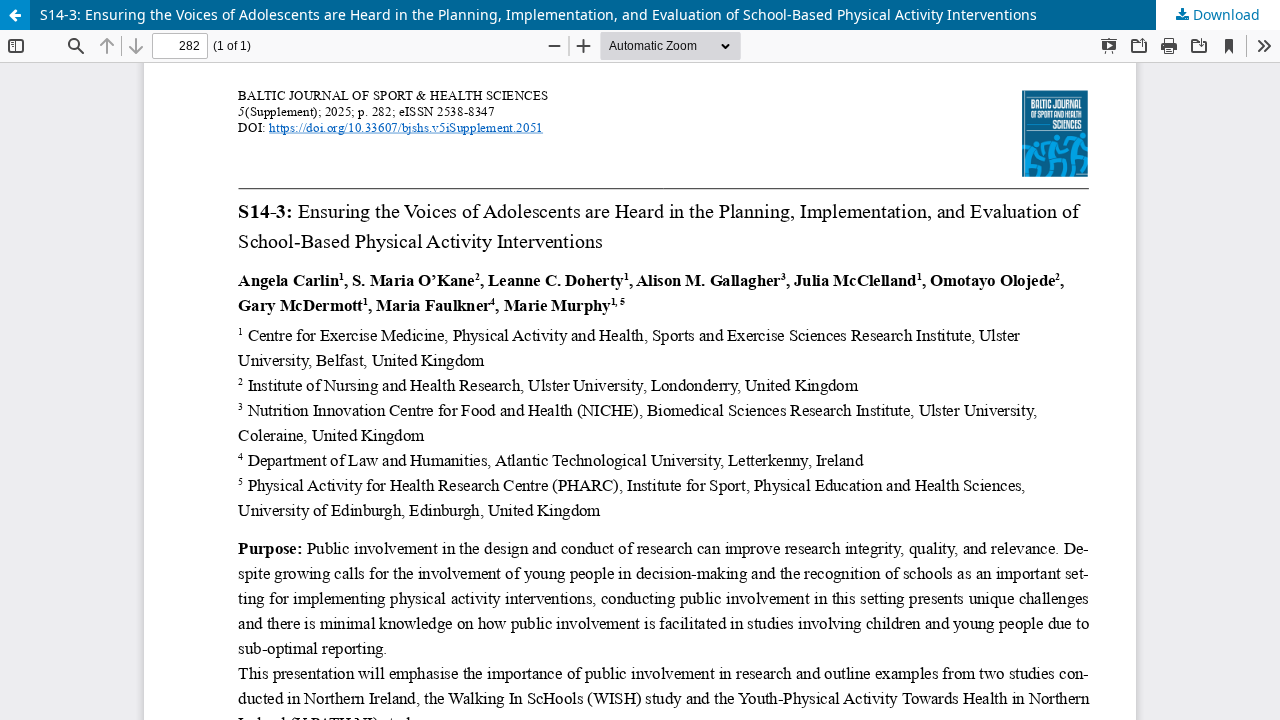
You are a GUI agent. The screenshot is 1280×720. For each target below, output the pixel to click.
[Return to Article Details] (15, 15)
